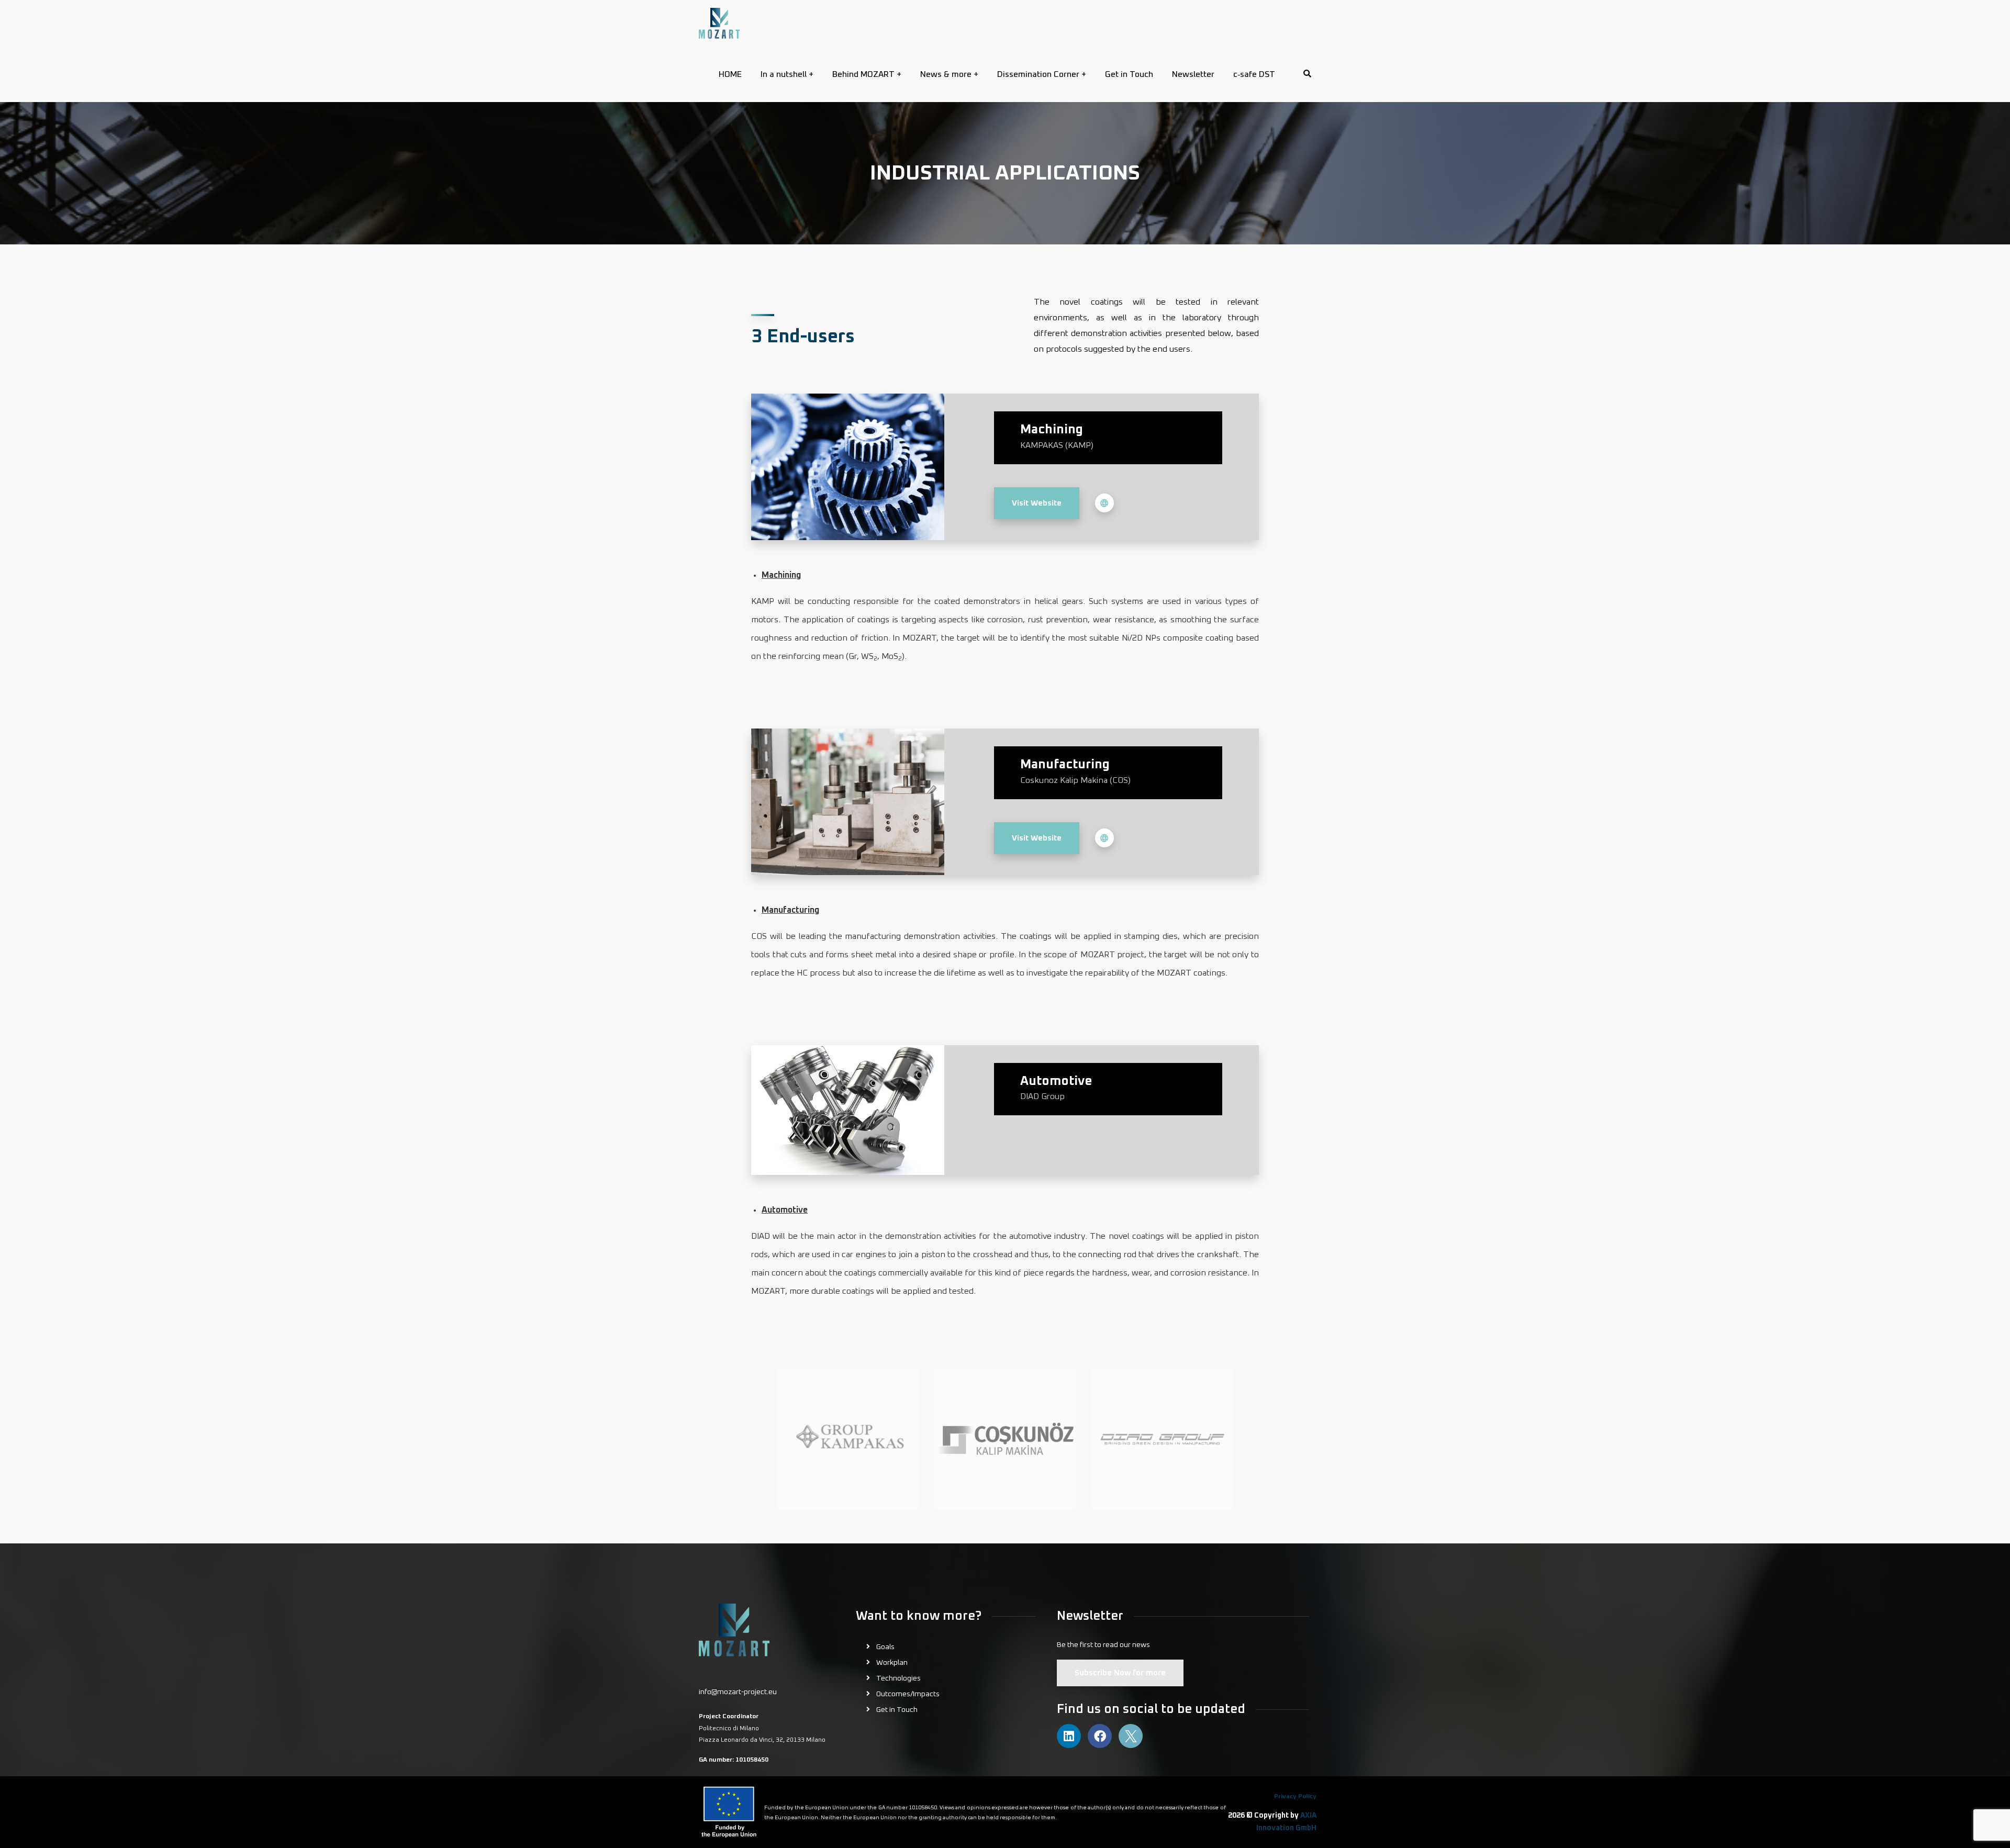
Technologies (898, 1678)
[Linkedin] (1069, 1736)
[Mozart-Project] (719, 23)
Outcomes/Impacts (908, 1694)
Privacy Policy (1295, 1797)
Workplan (892, 1663)
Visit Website (1037, 503)
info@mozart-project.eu (738, 1692)
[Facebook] (1100, 1736)
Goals (885, 1647)
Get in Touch (897, 1710)
